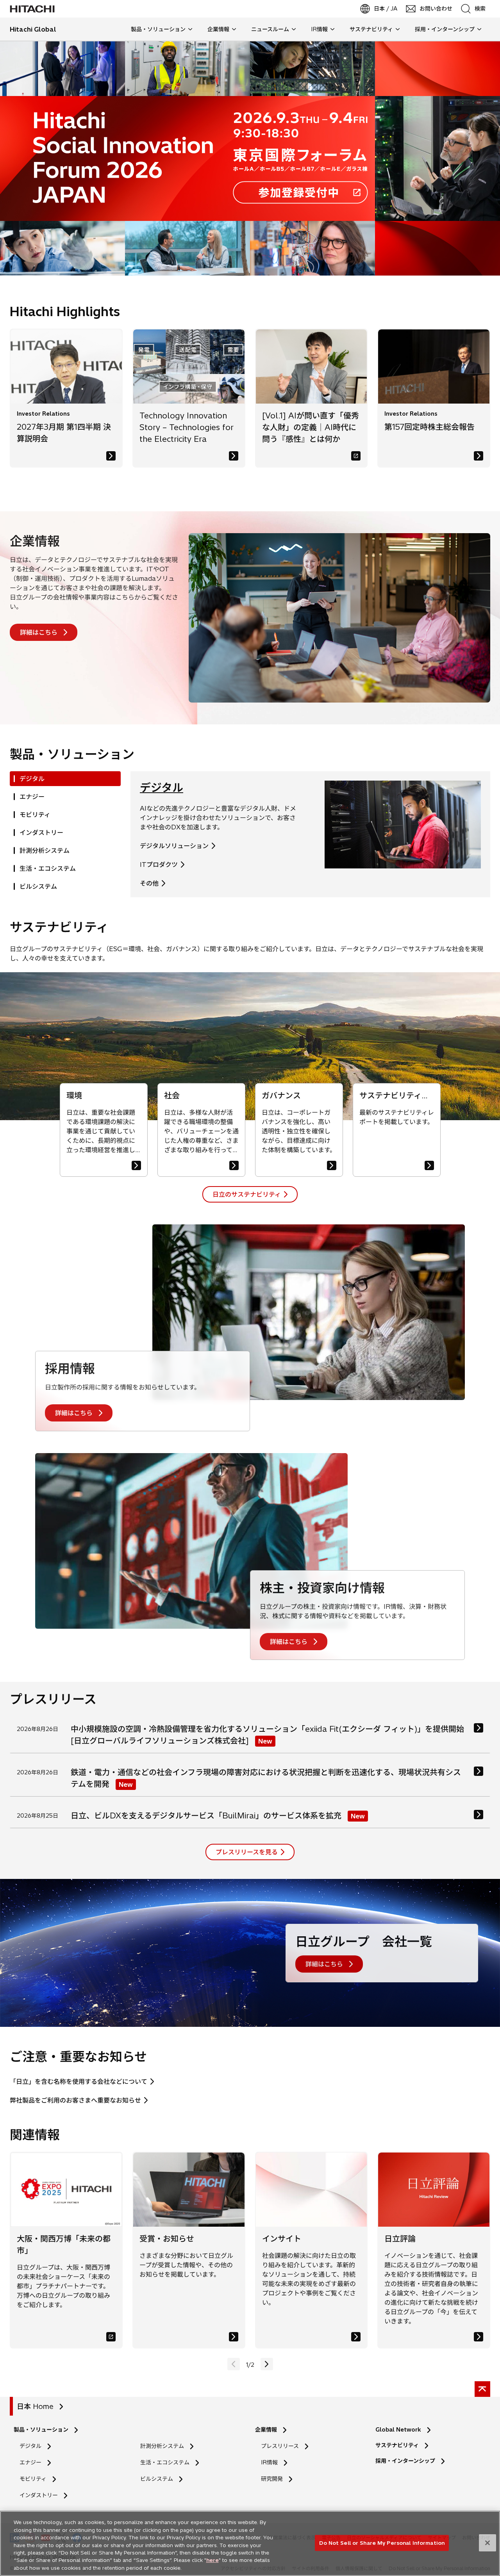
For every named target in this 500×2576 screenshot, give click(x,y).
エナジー (30, 2462)
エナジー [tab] (32, 797)
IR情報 (269, 2462)
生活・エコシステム (165, 2462)
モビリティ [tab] (35, 815)
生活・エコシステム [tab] (48, 868)
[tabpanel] (310, 834)
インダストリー (39, 2495)
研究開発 (274, 2479)
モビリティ (33, 2479)
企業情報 (35, 541)
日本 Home (35, 2406)
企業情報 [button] (218, 29)
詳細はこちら (39, 632)
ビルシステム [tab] (38, 886)
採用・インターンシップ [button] (445, 29)
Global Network (398, 2430)
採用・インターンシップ (405, 2461)
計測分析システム (162, 2446)
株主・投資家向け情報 (322, 1588)
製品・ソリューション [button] (158, 29)
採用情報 (70, 1368)
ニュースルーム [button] (270, 29)
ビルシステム (157, 2479)
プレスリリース (280, 2446)
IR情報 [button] (319, 29)
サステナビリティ (397, 2445)
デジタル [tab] (32, 779)
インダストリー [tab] (41, 833)
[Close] (487, 2543)
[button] (267, 2364)
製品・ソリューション (41, 2430)
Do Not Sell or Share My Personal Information (382, 2542)
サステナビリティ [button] (371, 29)
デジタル (162, 787)
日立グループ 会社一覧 (364, 1941)
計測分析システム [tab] (45, 850)
